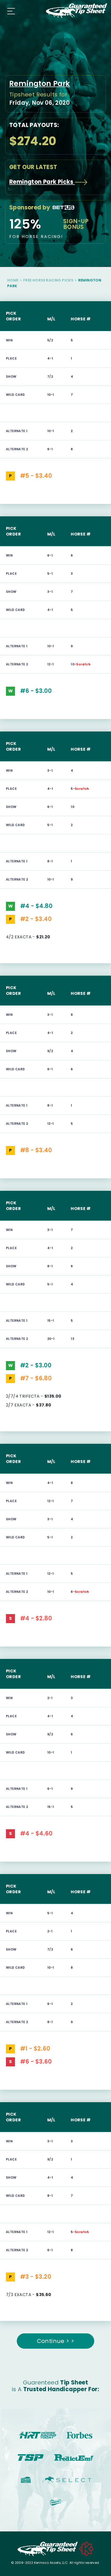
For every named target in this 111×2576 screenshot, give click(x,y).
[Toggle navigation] (10, 11)
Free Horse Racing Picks (48, 280)
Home (13, 280)
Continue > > (56, 2341)
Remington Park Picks (42, 182)
